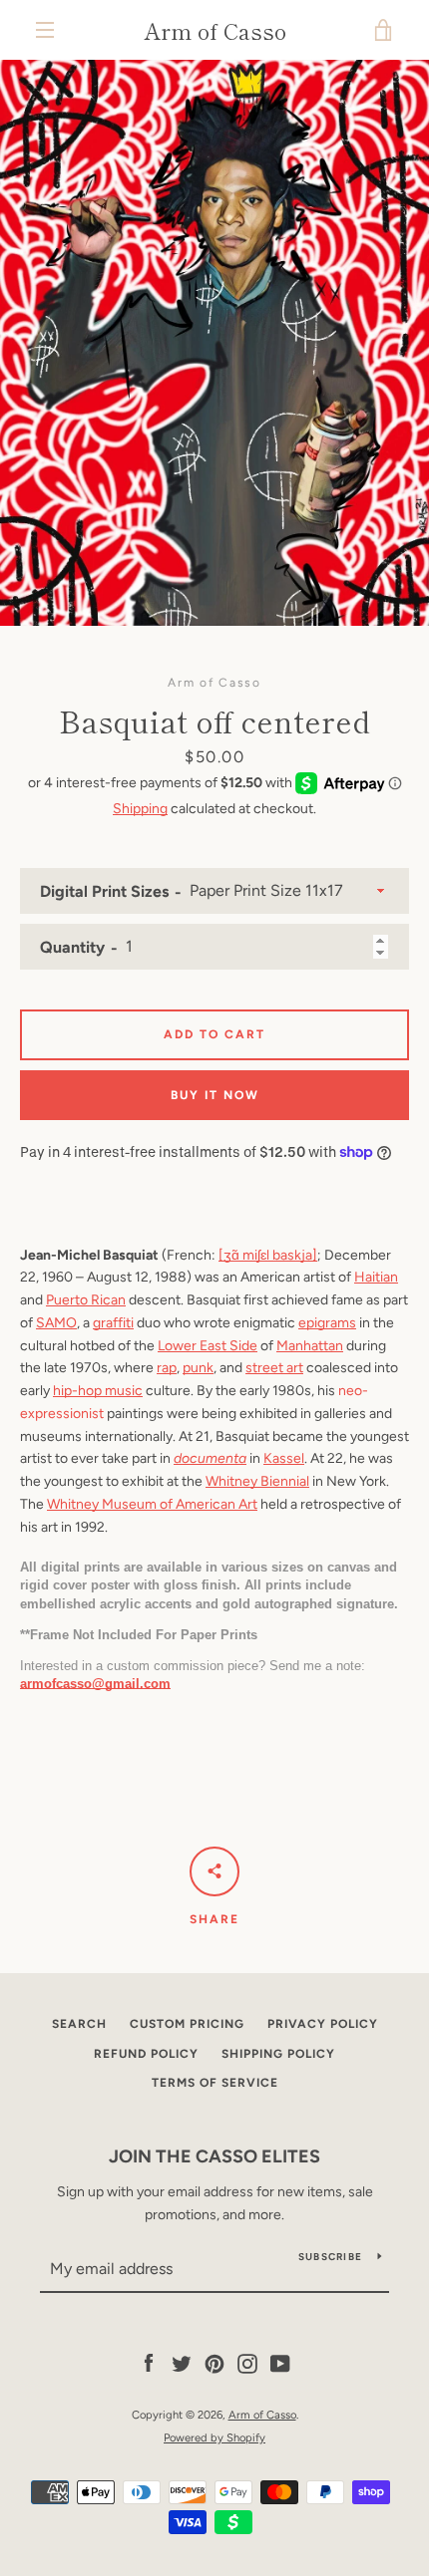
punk (198, 1368)
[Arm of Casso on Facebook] (149, 2363)
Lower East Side (208, 1346)
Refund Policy (146, 2054)
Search (79, 2024)
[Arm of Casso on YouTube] (280, 2363)
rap (167, 1368)
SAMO (56, 1323)
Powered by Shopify (214, 2437)
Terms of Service (215, 2083)
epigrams (327, 1323)
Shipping (140, 809)
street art (274, 1368)
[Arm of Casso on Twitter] (182, 2363)
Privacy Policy (323, 2024)
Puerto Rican (86, 1300)
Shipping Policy (278, 2054)
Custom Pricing (187, 2024)
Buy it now (215, 1095)
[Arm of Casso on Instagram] (247, 2363)
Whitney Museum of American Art (152, 1504)
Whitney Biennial (257, 1481)
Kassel (284, 1458)
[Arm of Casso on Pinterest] (214, 2363)
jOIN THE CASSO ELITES (214, 2156)
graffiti (113, 1323)
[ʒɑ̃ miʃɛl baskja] (268, 1255)
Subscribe (330, 2257)
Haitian (376, 1277)
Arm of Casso (215, 30)
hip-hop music (98, 1391)
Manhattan (310, 1346)
